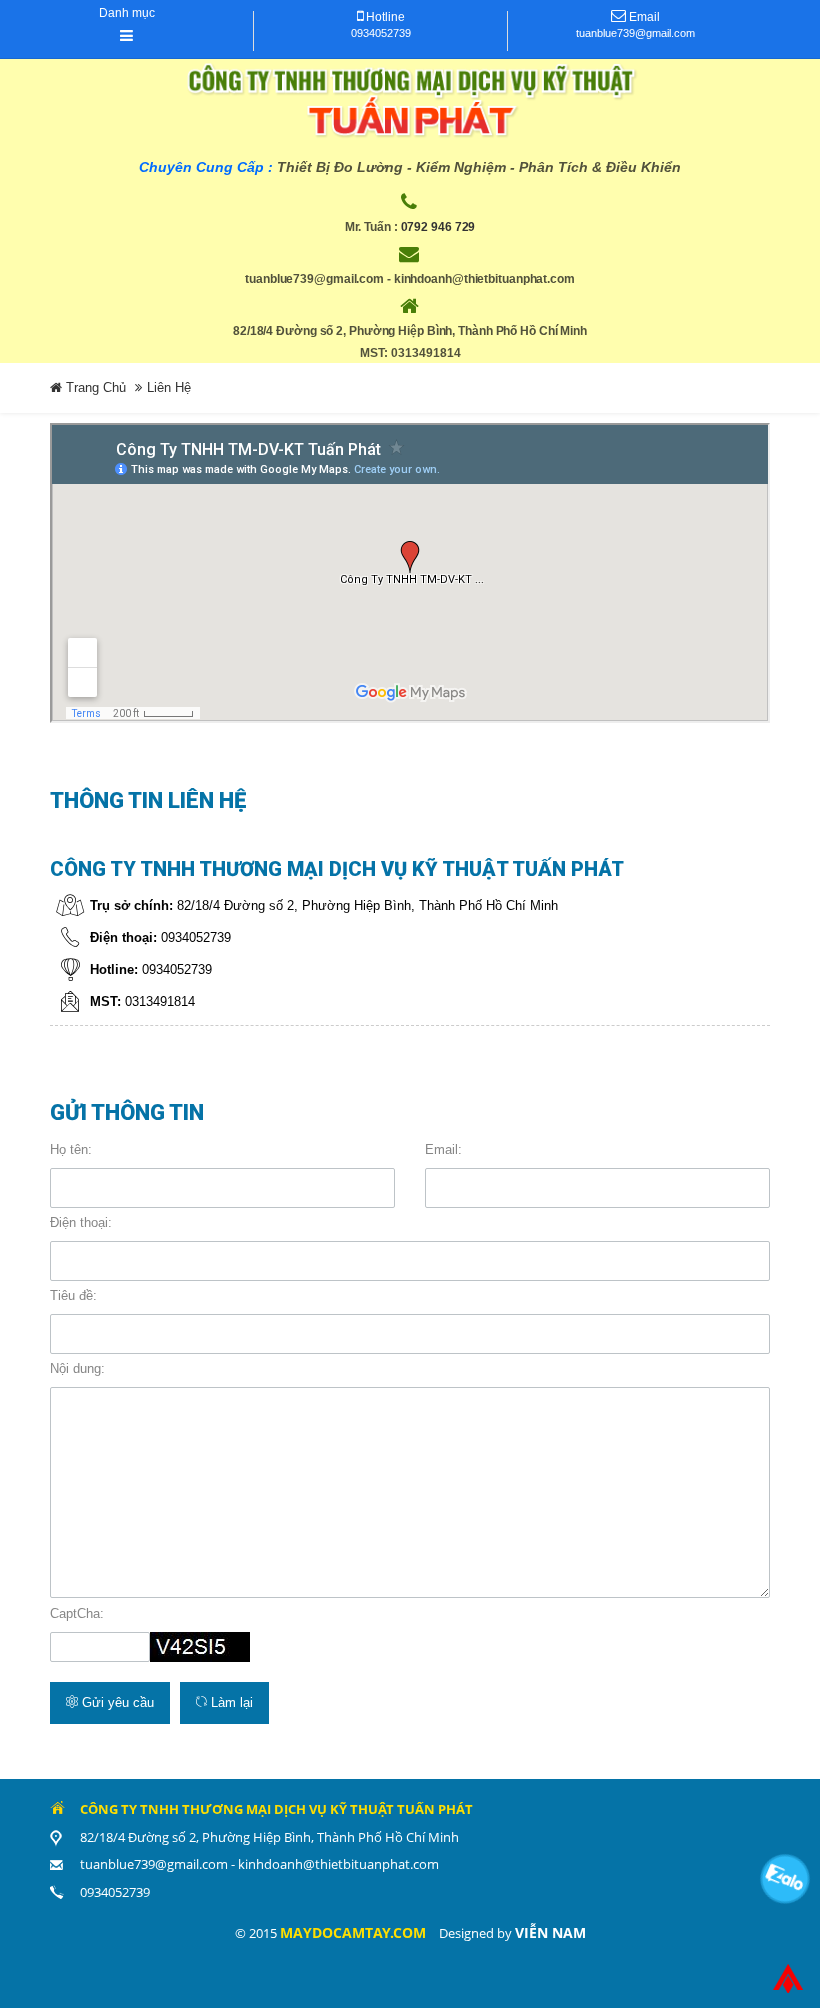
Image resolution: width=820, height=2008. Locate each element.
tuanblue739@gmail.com (635, 33)
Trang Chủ (94, 387)
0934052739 (381, 33)
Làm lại (230, 1702)
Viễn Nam (550, 1932)
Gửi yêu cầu (116, 1702)
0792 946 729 (438, 227)
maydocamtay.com (353, 1932)
